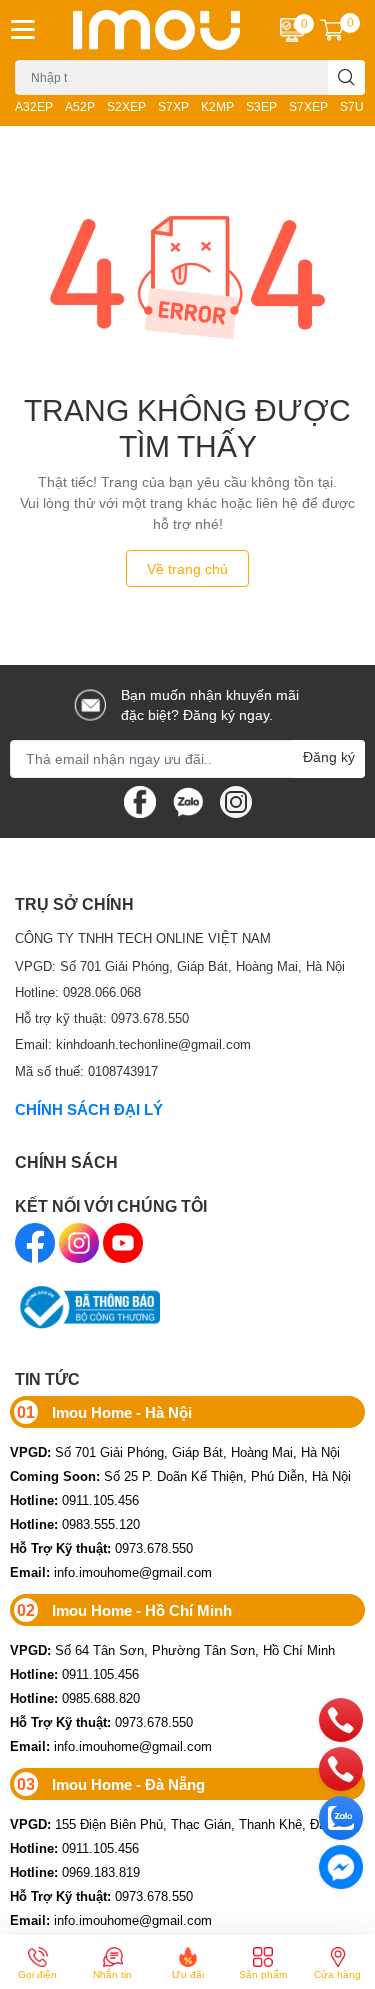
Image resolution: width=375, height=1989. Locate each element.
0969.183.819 (75, 1872)
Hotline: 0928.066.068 (78, 992)
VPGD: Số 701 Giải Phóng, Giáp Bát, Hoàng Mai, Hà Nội (180, 966)
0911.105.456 (74, 1500)
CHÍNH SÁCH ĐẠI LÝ (89, 1109)
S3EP (261, 106)
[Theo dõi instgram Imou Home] (236, 799)
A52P (80, 106)
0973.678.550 (101, 1548)
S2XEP (126, 106)
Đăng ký (329, 756)
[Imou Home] (157, 30)
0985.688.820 (75, 1698)
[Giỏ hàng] (332, 30)
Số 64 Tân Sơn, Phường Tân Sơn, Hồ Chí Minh (172, 1650)
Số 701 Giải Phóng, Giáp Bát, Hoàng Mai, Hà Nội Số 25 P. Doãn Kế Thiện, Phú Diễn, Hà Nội (180, 1464)
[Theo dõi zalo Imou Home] (188, 799)
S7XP (173, 106)
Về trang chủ (187, 568)
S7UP (356, 106)
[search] (346, 77)
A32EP (34, 106)
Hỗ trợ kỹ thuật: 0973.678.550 (102, 1018)
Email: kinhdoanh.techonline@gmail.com (133, 1044)
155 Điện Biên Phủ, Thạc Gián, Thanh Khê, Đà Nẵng (185, 1824)
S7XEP (308, 106)
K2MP (217, 106)
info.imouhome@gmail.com (111, 1572)
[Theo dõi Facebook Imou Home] (140, 799)
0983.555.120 (75, 1524)
